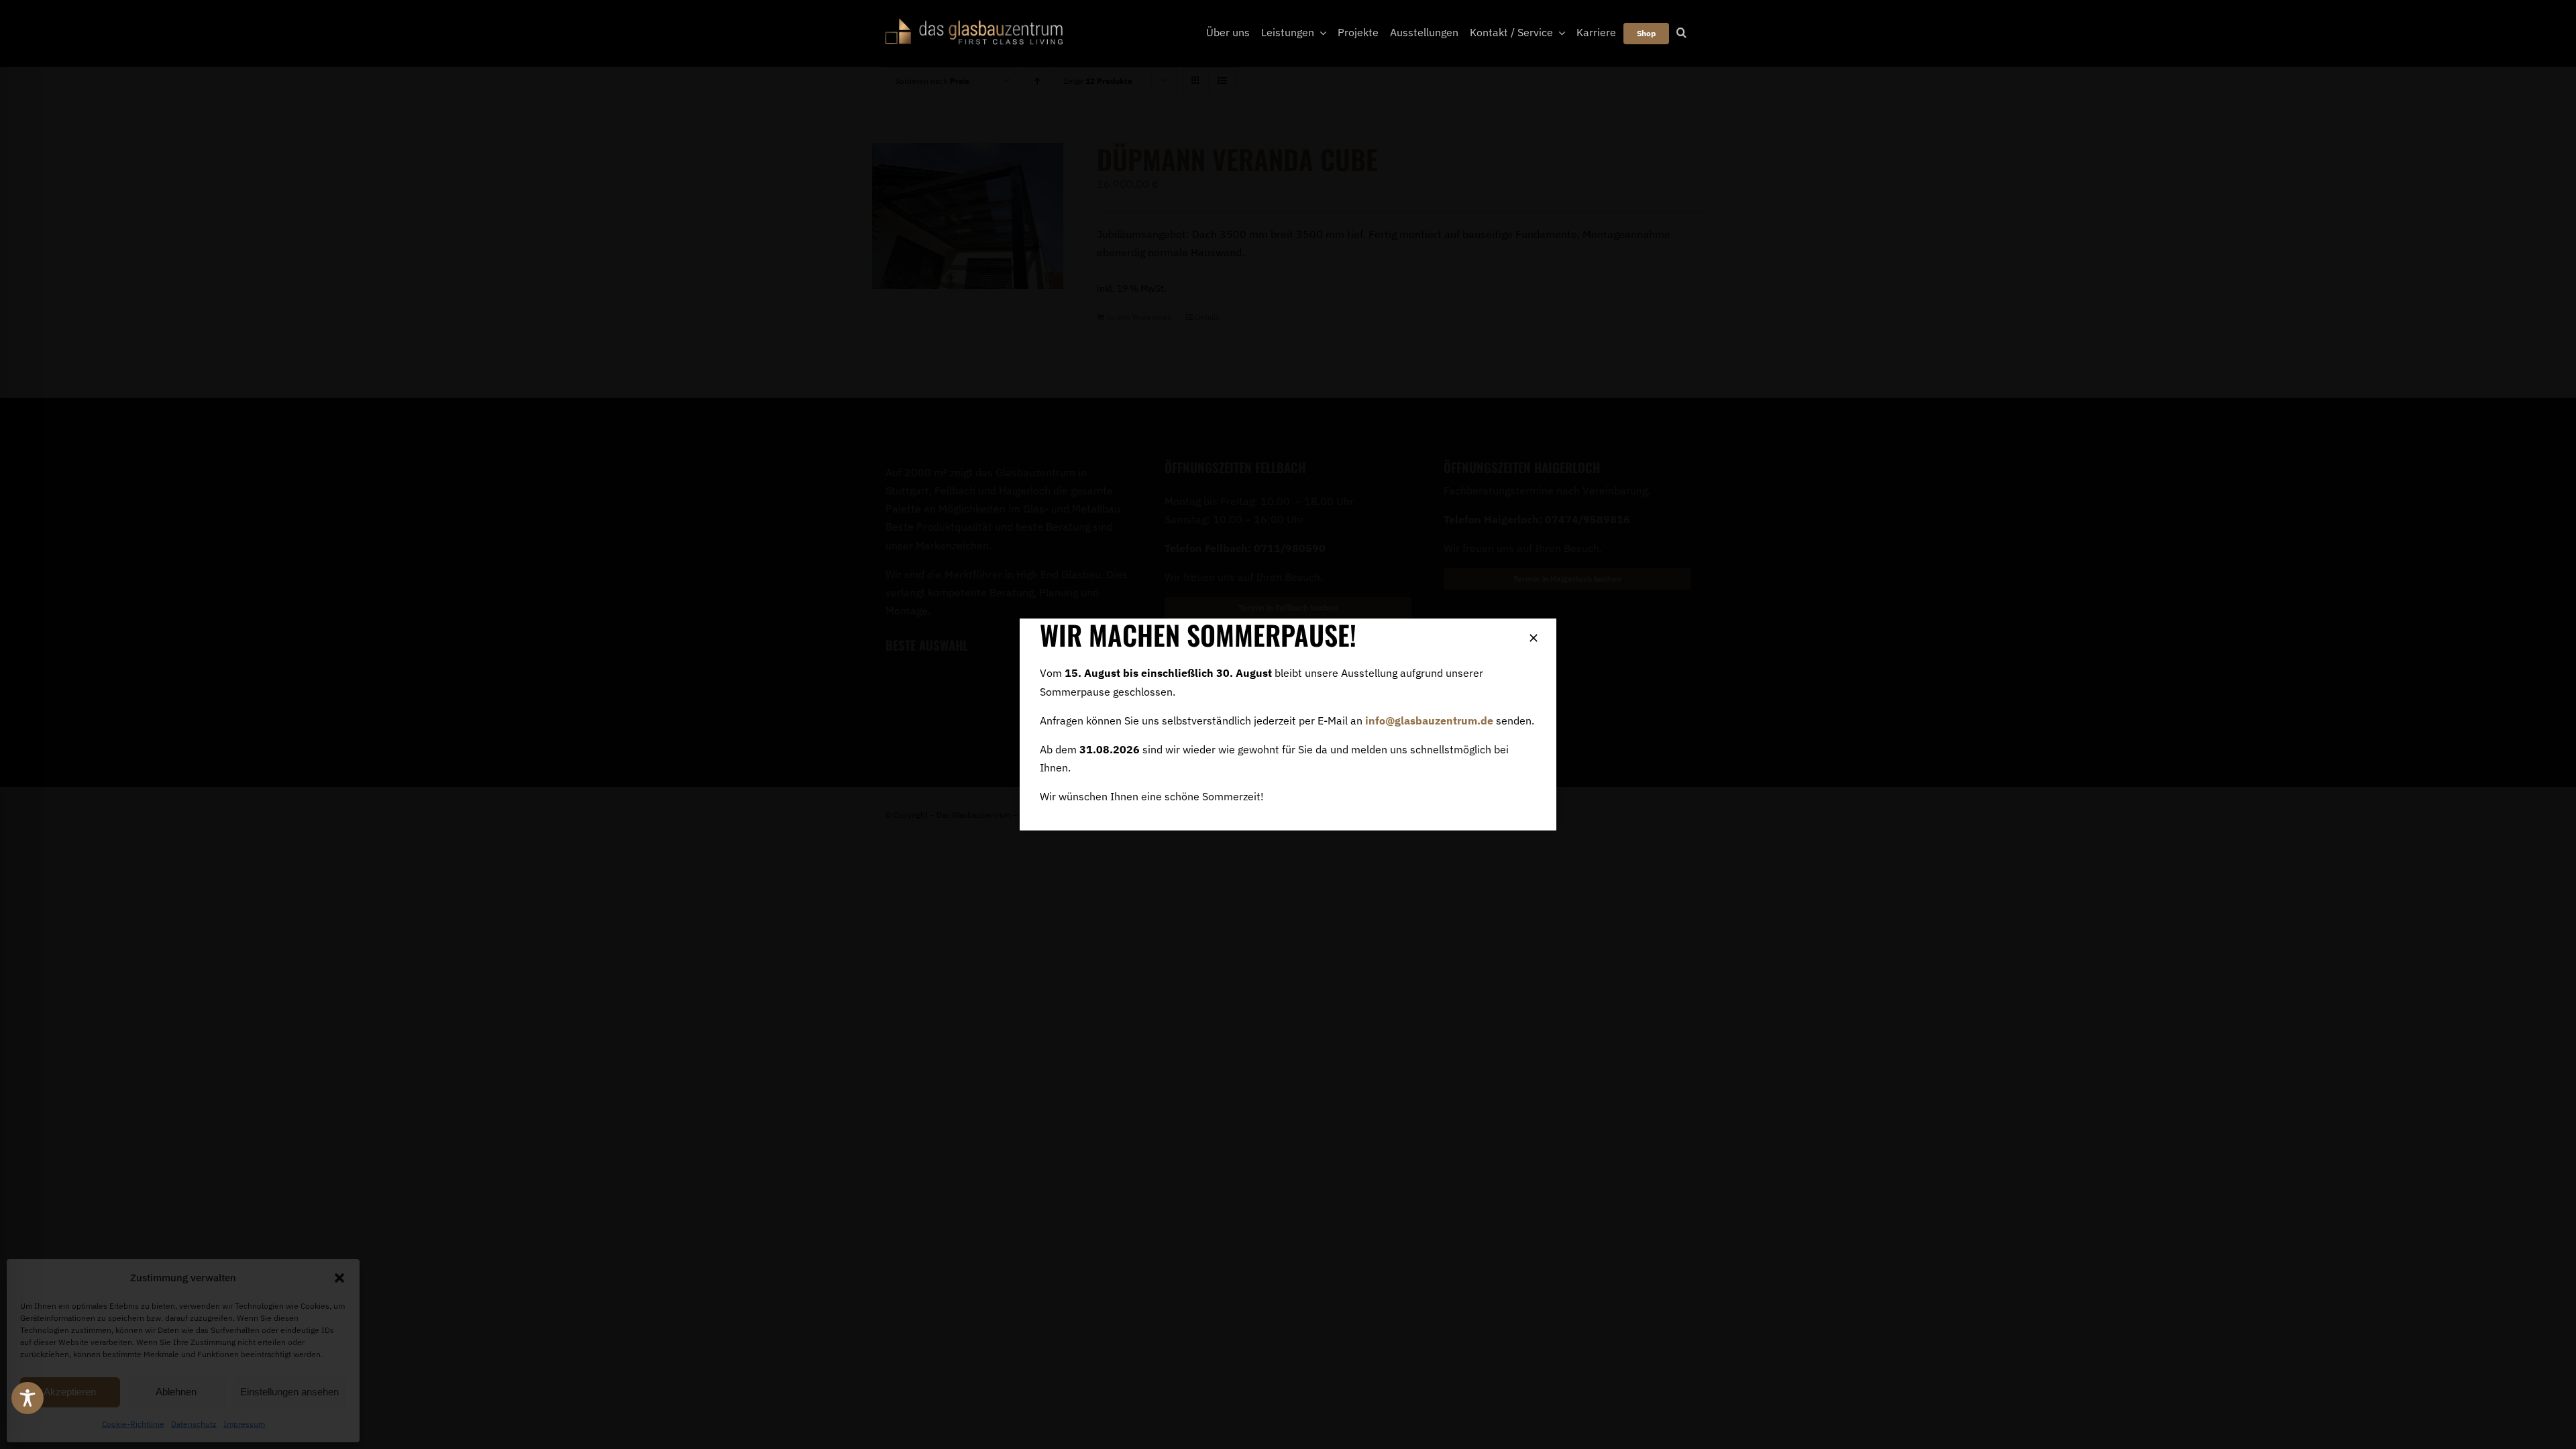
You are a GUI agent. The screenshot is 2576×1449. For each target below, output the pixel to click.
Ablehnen (176, 1392)
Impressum (244, 1424)
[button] (339, 1278)
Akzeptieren (70, 1392)
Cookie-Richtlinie (133, 1424)
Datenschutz (194, 1424)
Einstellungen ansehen (289, 1392)
